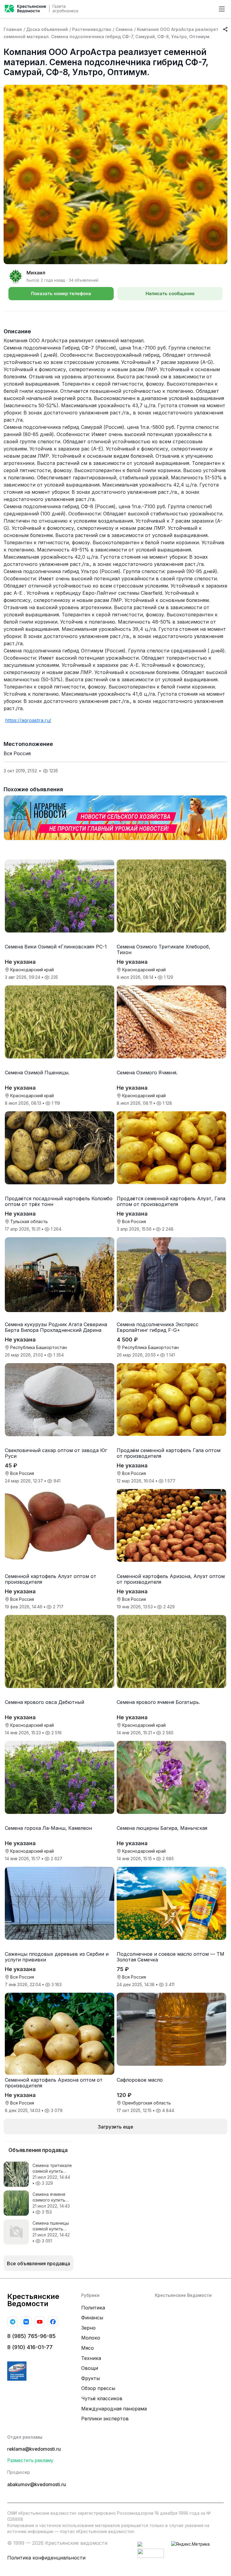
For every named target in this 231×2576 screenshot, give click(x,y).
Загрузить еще (115, 2127)
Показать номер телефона (61, 293)
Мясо (88, 2348)
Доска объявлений (47, 29)
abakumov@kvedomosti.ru (37, 2484)
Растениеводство (92, 29)
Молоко (91, 2338)
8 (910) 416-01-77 (30, 2347)
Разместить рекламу (30, 2460)
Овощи (90, 2368)
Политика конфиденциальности (46, 2558)
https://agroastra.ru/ (28, 720)
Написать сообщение (170, 293)
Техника (91, 2358)
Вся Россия (17, 753)
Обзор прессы (98, 2388)
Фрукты (91, 2378)
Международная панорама (114, 2409)
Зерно (88, 2328)
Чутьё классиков (102, 2398)
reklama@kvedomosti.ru (34, 2449)
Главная (13, 29)
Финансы (92, 2318)
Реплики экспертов (105, 2419)
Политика (93, 2308)
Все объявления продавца (38, 2263)
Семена (124, 29)
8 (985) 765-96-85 (31, 2336)
